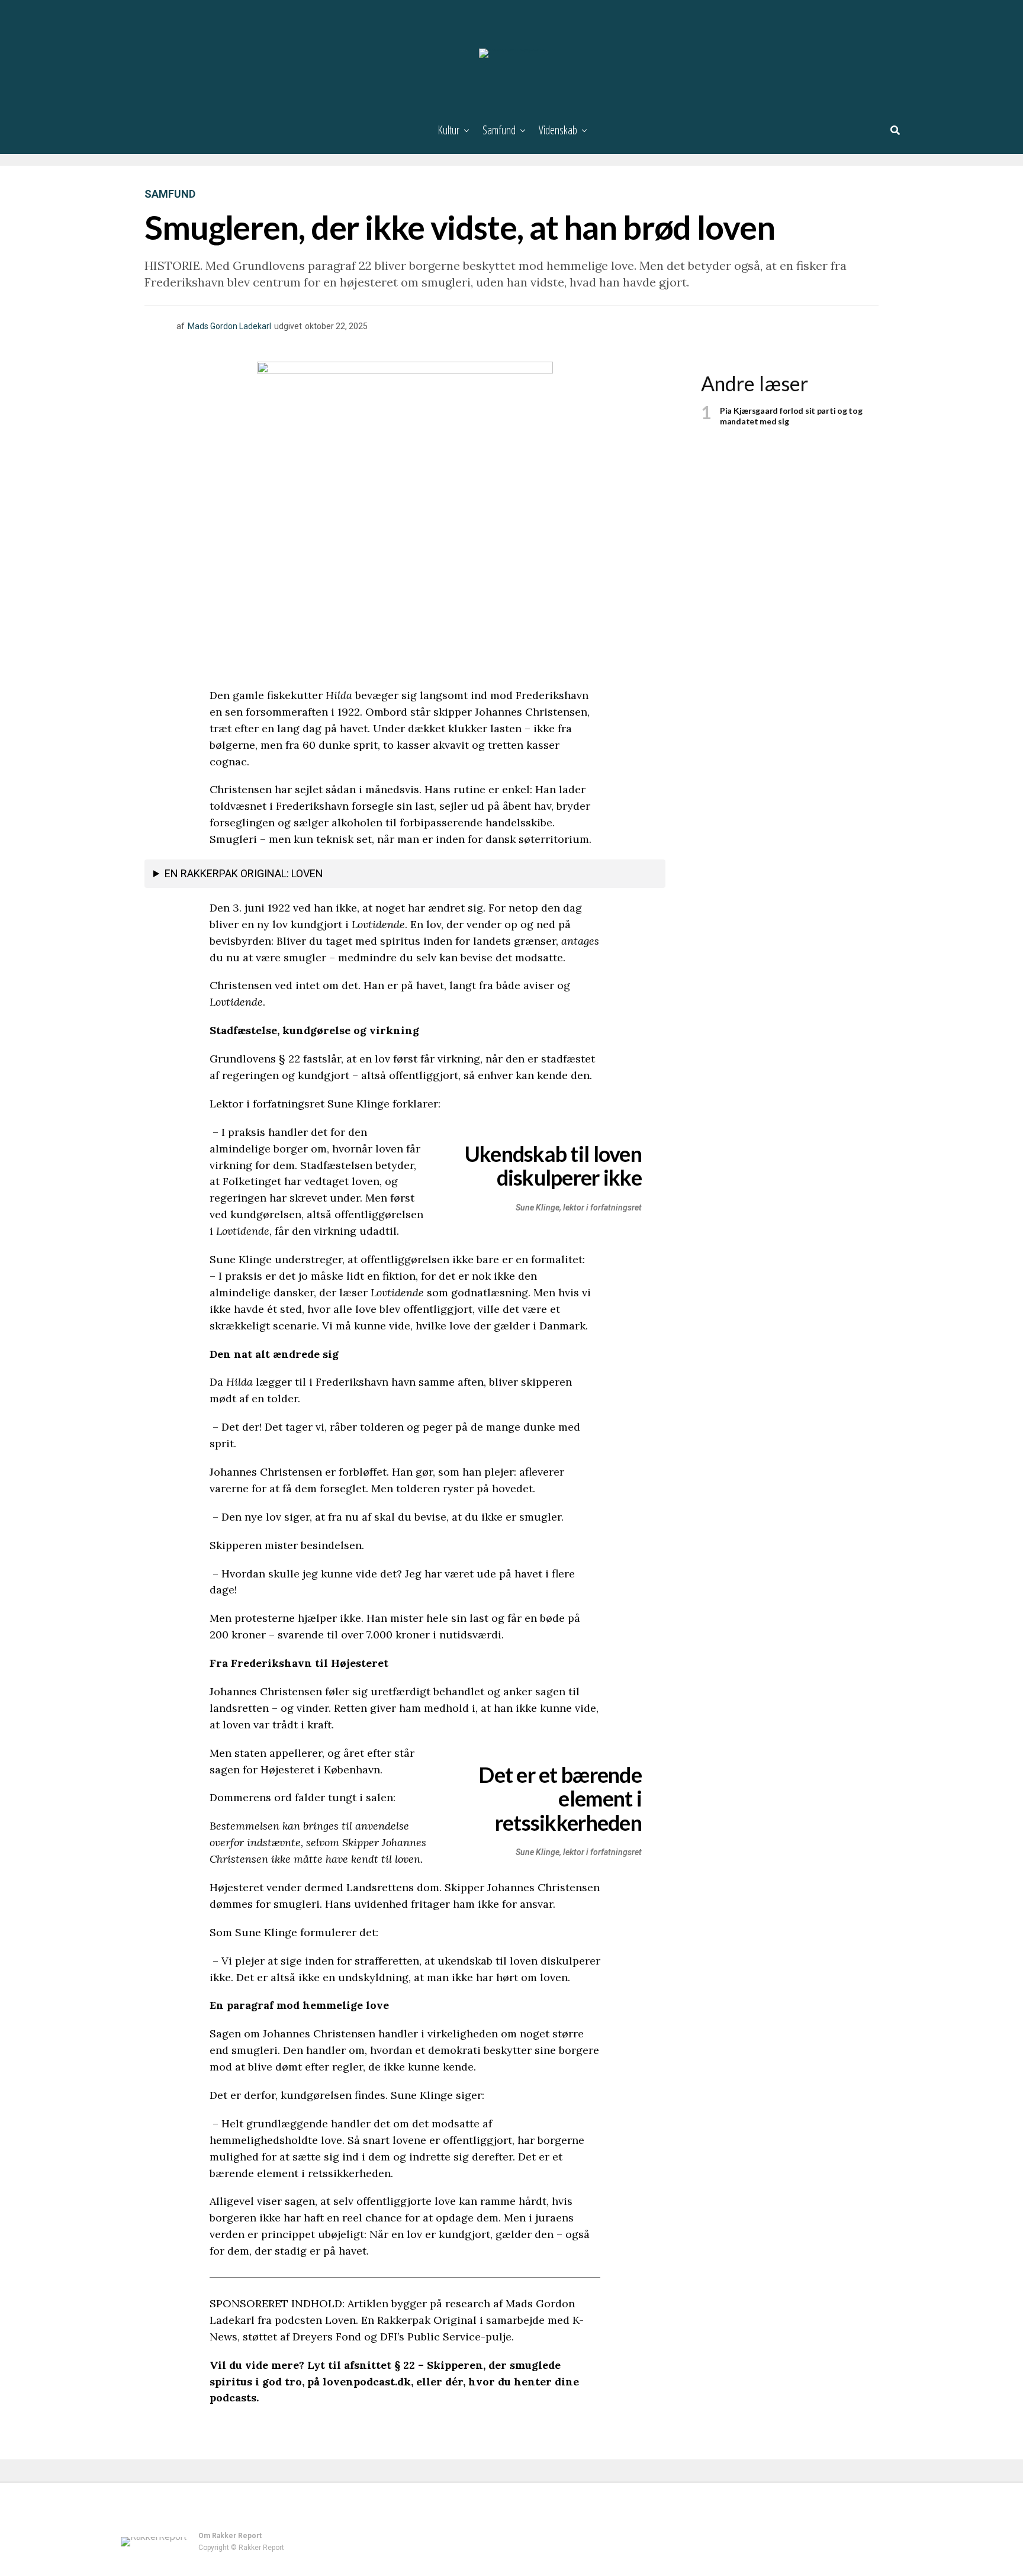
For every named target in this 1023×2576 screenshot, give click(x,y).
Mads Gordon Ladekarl (229, 326)
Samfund (499, 130)
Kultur (448, 130)
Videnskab (558, 130)
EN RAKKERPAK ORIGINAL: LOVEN (244, 873)
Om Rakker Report (230, 2536)
